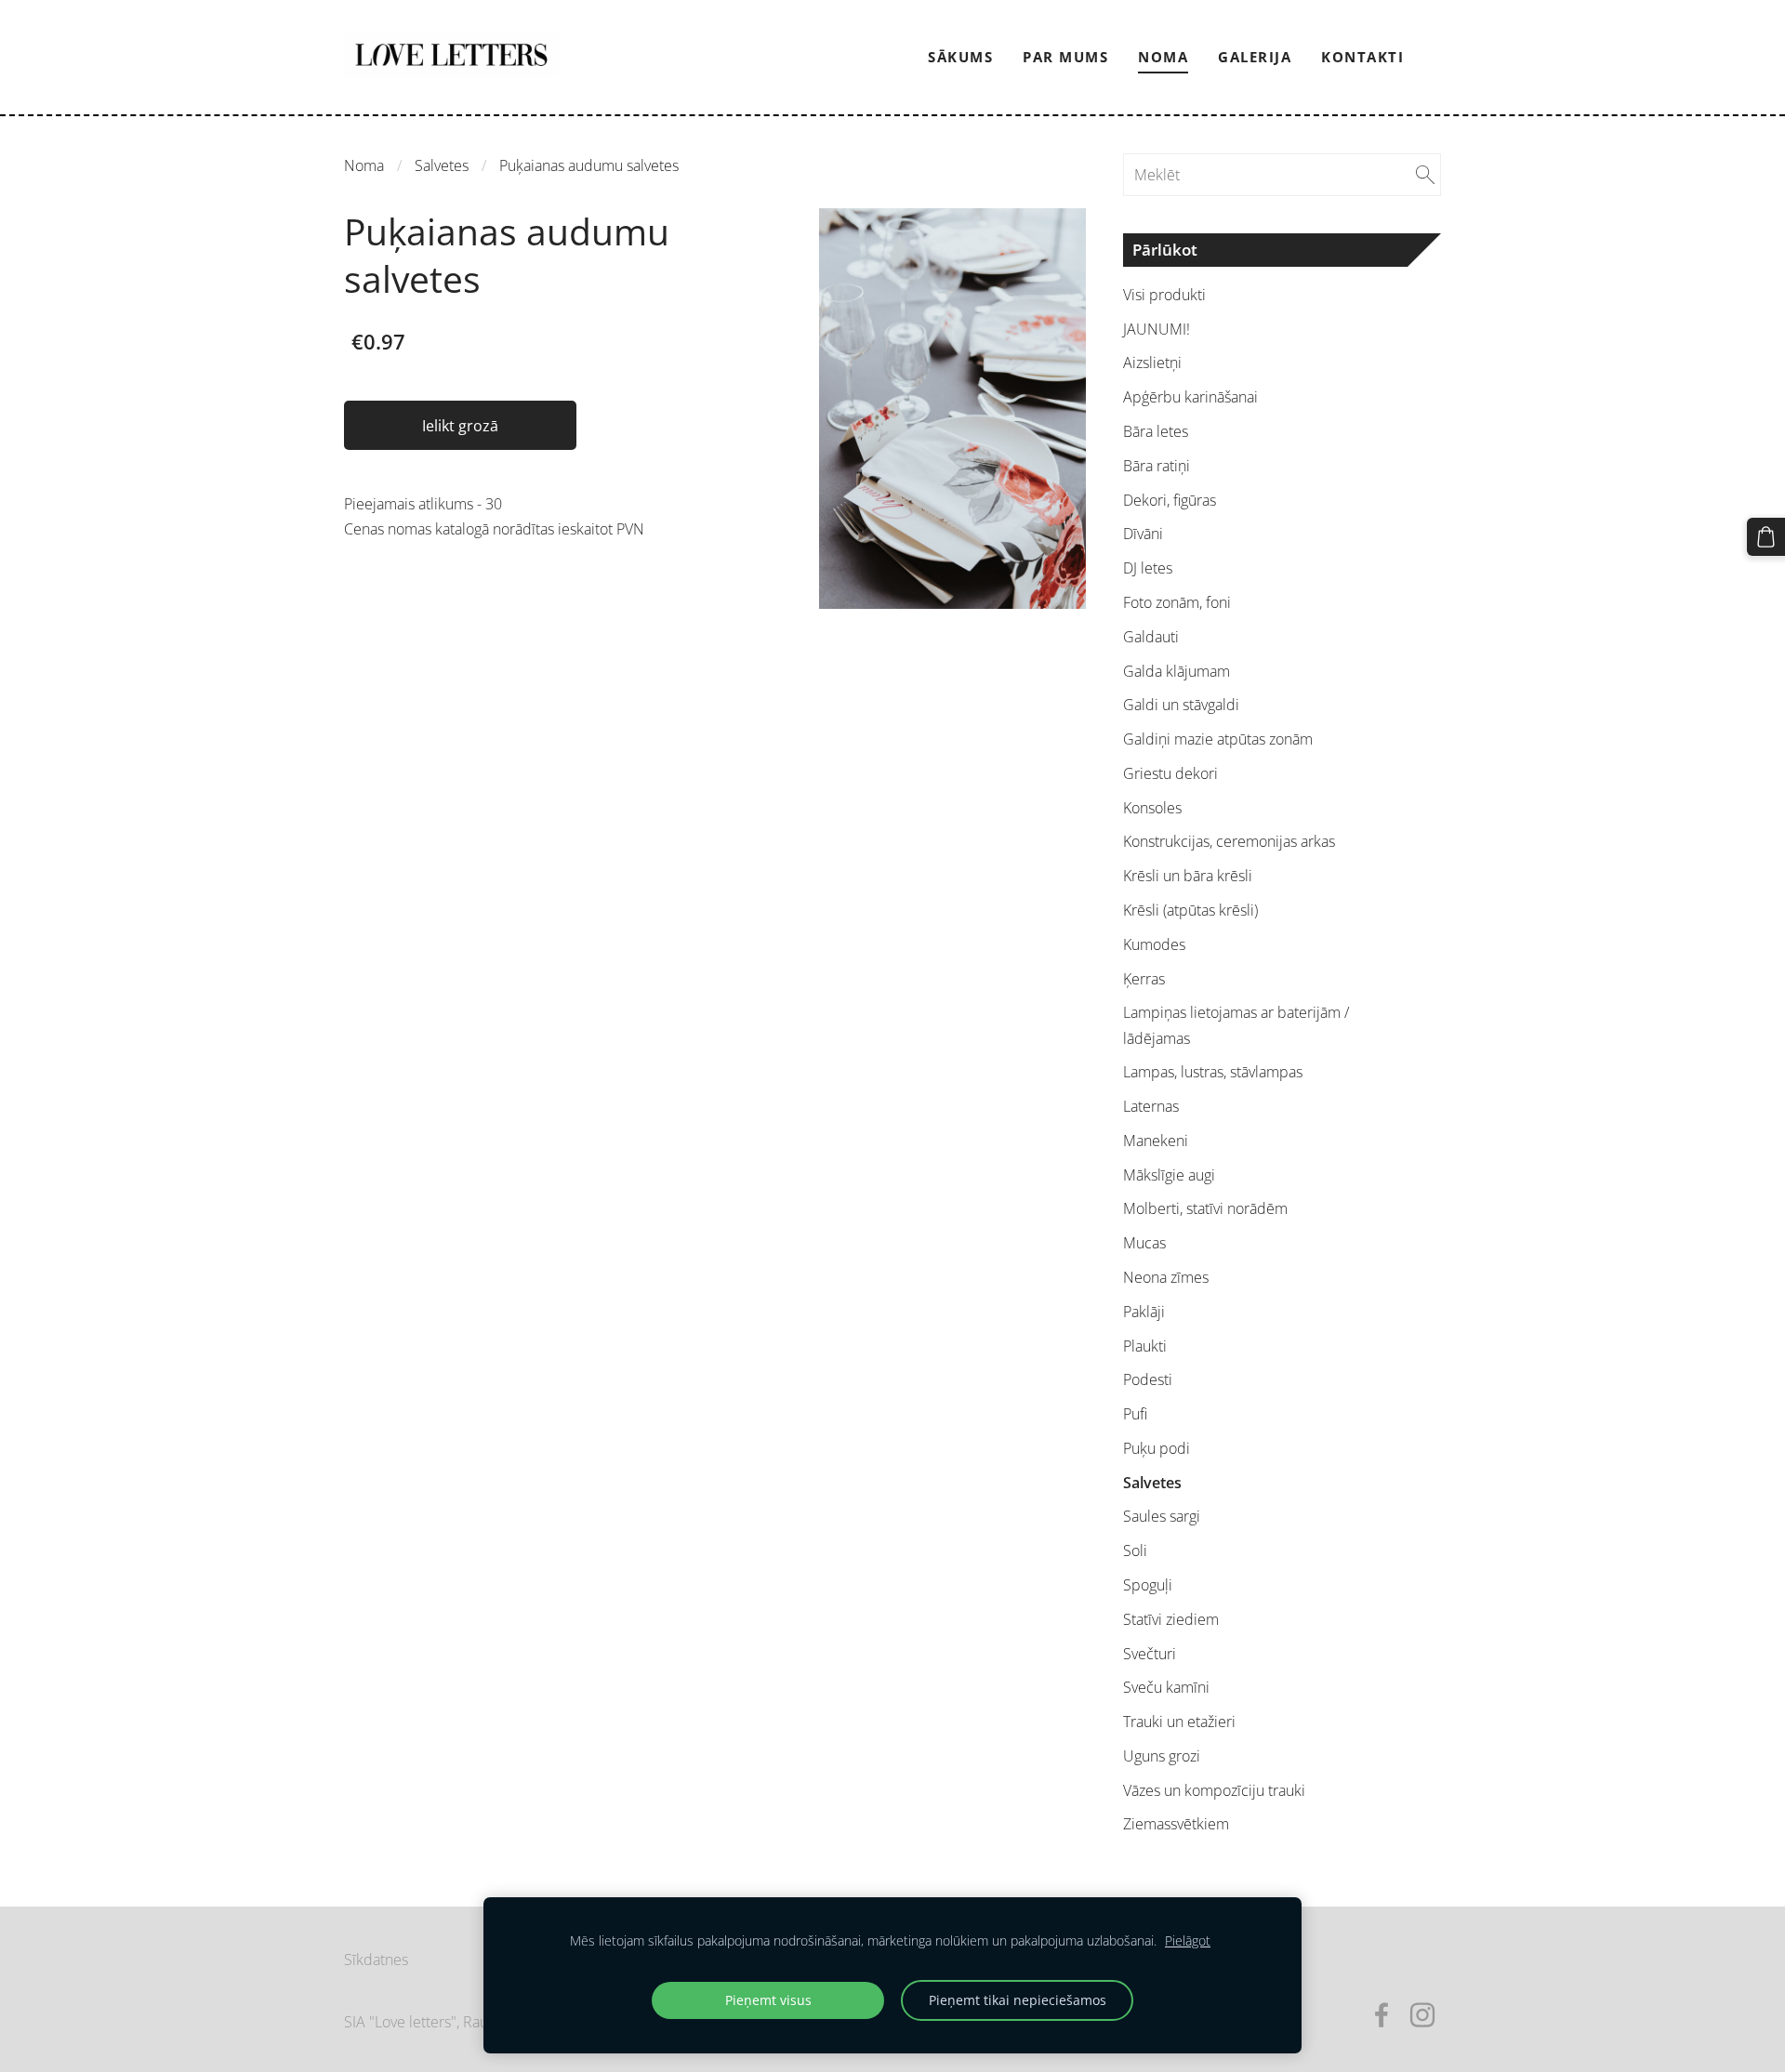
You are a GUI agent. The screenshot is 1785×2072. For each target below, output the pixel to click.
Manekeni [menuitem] (1156, 1141)
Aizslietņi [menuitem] (1152, 363)
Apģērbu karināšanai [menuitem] (1190, 397)
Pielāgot (1188, 1940)
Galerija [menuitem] (1255, 57)
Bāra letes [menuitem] (1156, 431)
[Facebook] (1382, 2015)
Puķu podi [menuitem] (1157, 1448)
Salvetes (442, 165)
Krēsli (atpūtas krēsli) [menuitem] (1190, 910)
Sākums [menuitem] (960, 57)
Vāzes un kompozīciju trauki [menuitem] (1214, 1790)
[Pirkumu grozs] (1766, 537)
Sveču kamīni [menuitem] (1166, 1687)
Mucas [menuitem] (1144, 1243)
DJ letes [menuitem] (1148, 568)
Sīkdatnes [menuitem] (376, 1960)
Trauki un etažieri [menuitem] (1179, 1722)
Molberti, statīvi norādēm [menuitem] (1205, 1208)
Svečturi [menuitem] (1150, 1654)
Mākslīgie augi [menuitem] (1169, 1175)
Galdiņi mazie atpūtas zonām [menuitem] (1218, 739)
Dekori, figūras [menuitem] (1170, 500)
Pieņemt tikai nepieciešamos (1018, 2000)
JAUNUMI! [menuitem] (1157, 329)
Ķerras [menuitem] (1144, 979)
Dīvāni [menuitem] (1143, 534)
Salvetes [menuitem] (1152, 1483)
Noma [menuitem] (1163, 57)
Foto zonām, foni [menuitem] (1177, 602)
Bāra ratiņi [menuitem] (1157, 466)
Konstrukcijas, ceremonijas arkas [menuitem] (1229, 841)
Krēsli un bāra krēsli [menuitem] (1188, 876)
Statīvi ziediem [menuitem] (1171, 1619)
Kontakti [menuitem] (1362, 57)
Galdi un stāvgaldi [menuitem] (1181, 705)
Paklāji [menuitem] (1144, 1312)
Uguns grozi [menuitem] (1162, 1756)
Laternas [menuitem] (1151, 1106)
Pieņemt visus (768, 2000)
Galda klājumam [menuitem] (1177, 671)
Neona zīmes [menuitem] (1166, 1277)
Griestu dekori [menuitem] (1170, 773)
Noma (364, 165)
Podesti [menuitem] (1148, 1379)
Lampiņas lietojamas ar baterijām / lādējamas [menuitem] (1236, 1025)
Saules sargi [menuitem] (1162, 1516)
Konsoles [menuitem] (1152, 808)
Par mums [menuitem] (1065, 57)
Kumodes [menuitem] (1154, 944)
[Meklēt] (1425, 175)
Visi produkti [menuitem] (1164, 295)
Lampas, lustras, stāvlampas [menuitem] (1213, 1072)
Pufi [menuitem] (1135, 1414)
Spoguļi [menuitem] (1148, 1585)
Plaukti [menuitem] (1145, 1346)
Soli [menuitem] (1135, 1551)
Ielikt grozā (460, 426)
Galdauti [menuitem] (1151, 637)
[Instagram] (1422, 2015)
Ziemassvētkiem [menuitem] (1176, 1824)
